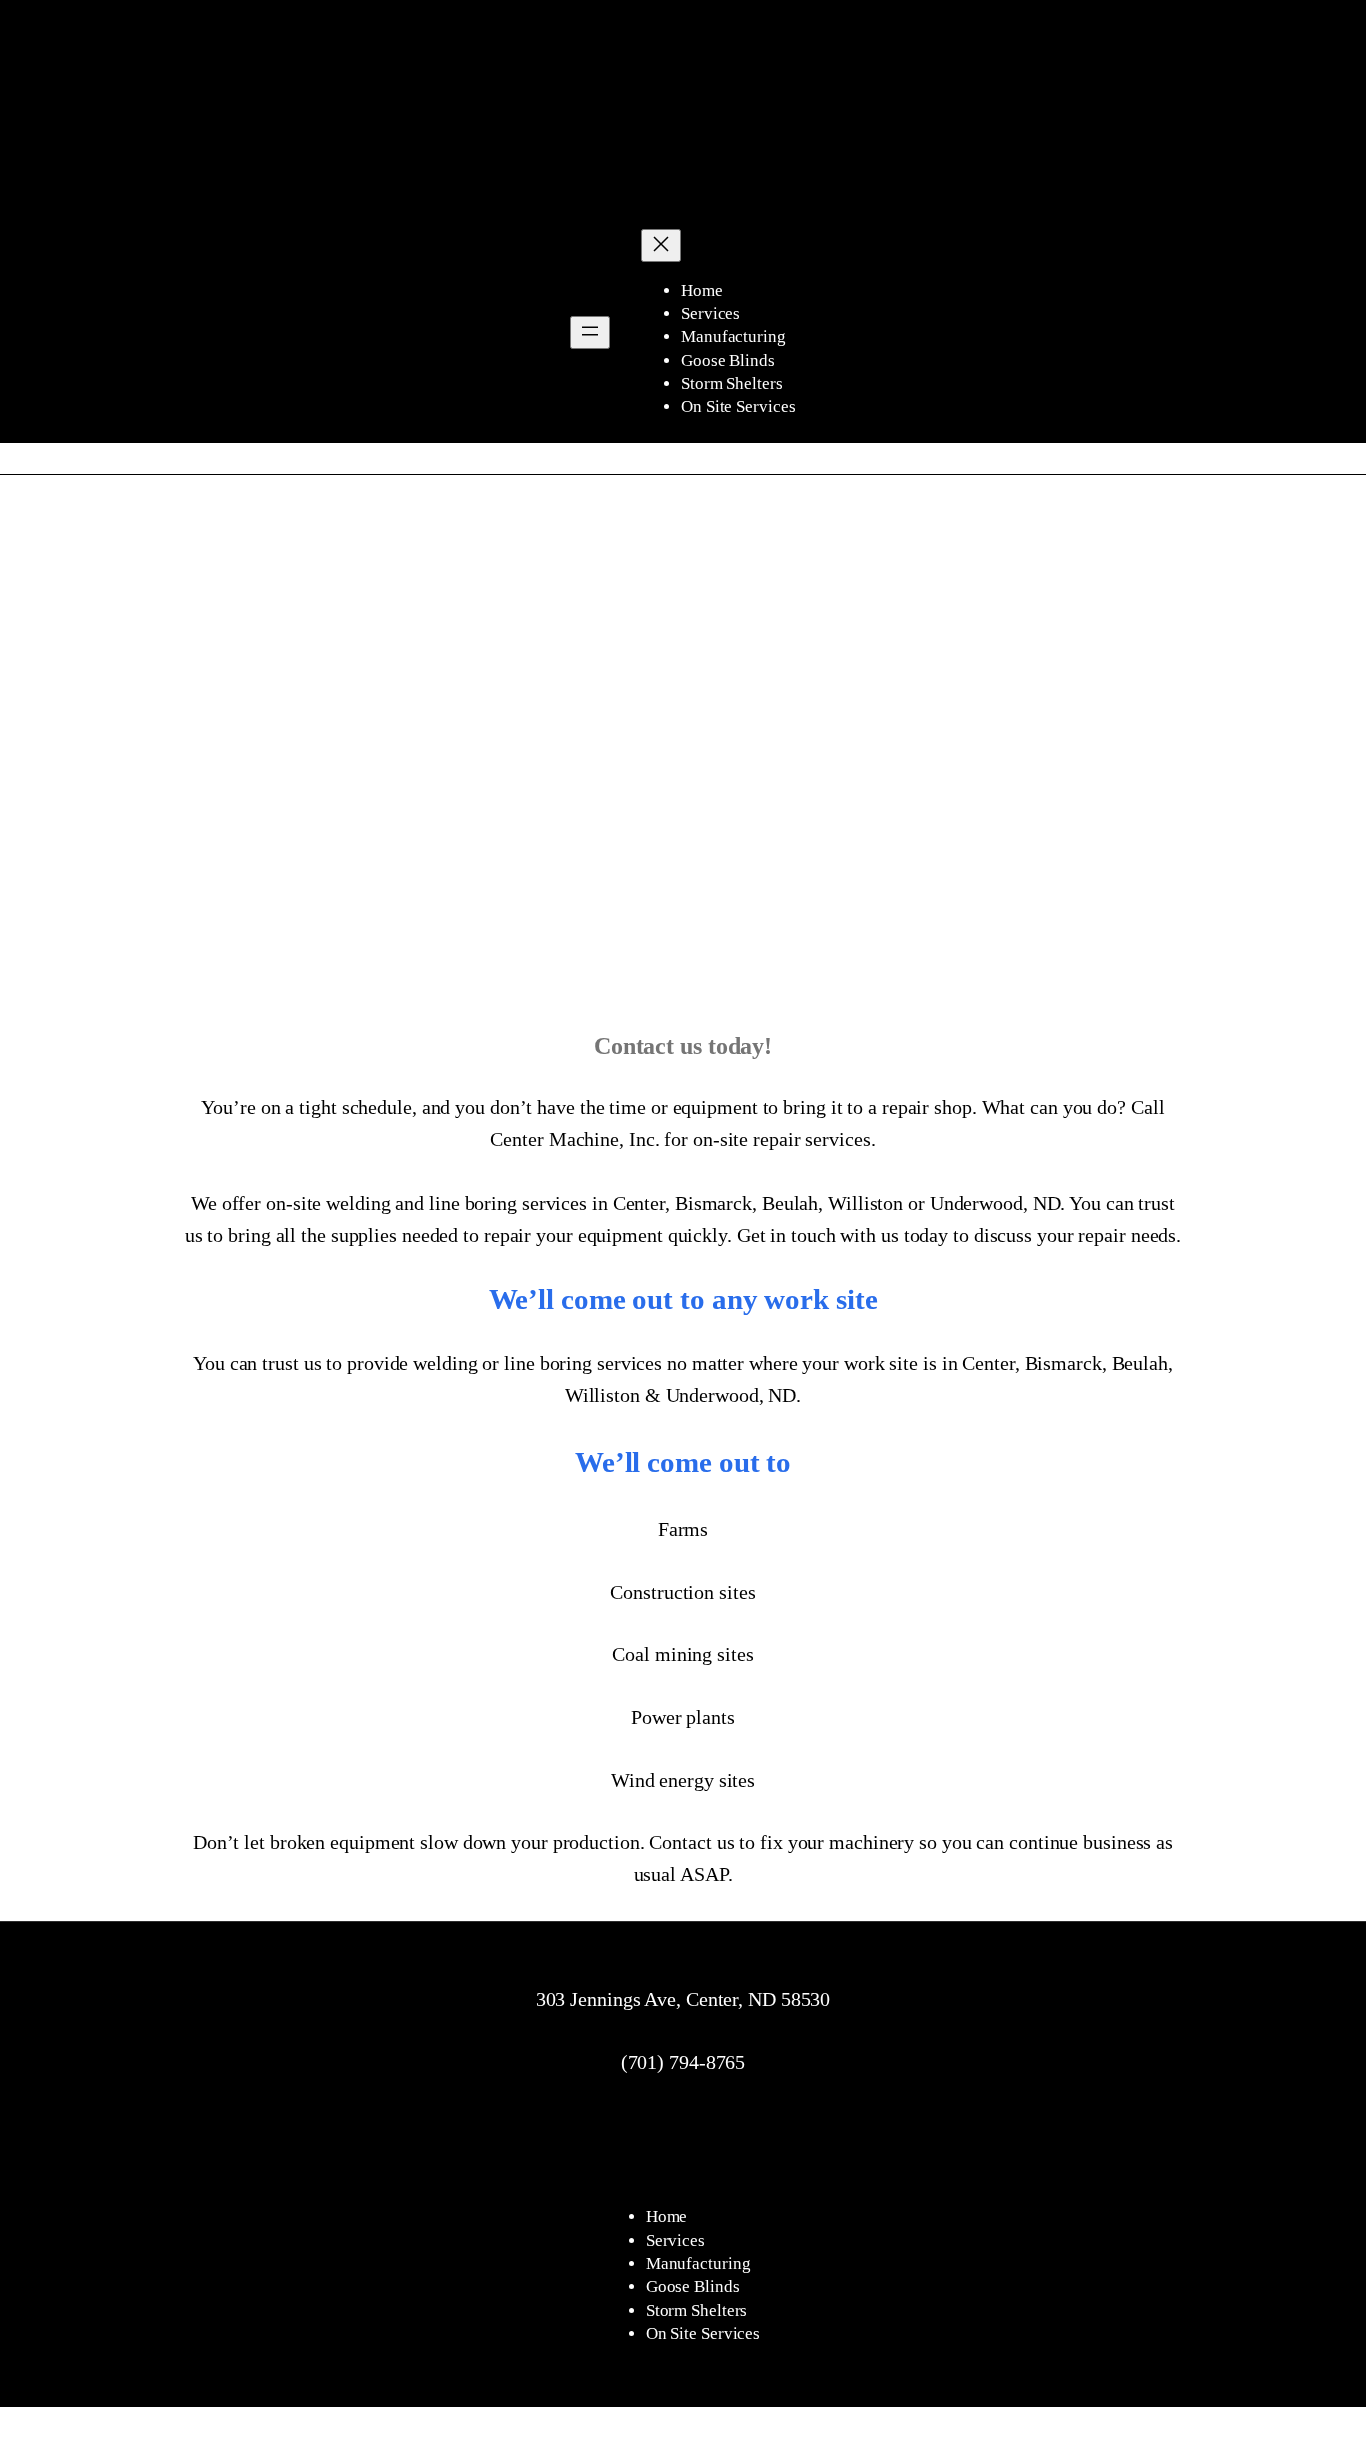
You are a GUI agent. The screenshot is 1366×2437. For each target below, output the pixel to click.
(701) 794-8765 (683, 2062)
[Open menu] (590, 332)
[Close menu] (661, 245)
